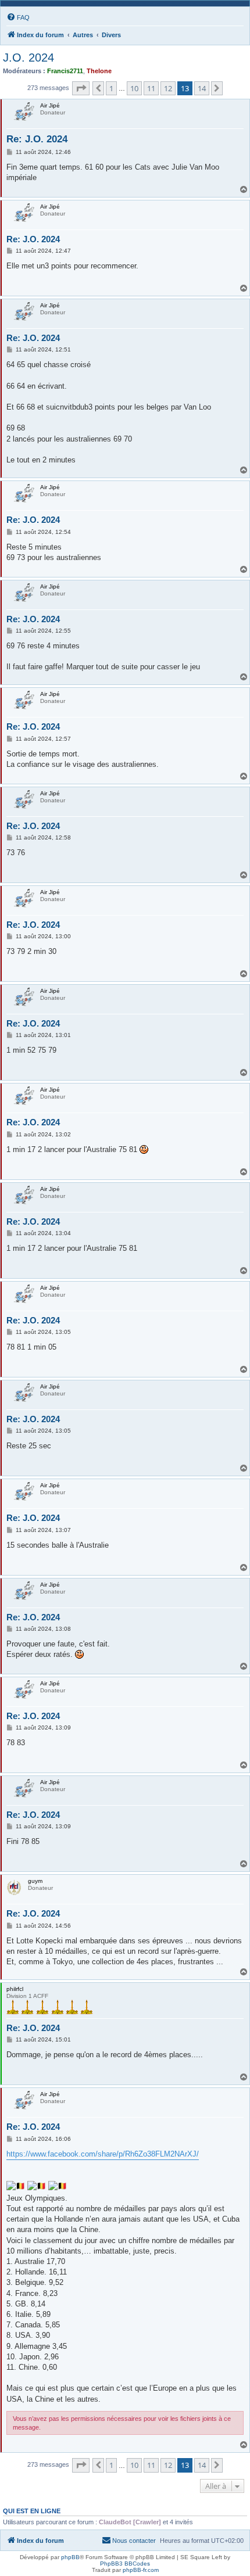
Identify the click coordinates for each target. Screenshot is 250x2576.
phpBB (70, 2557)
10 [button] (134, 88)
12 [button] (168, 88)
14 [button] (202, 88)
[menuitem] (18, 17)
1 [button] (111, 88)
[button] (81, 88)
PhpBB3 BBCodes (125, 2564)
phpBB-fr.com (141, 2570)
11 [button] (151, 88)
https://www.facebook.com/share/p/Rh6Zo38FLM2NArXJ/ (103, 2154)
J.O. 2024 (28, 58)
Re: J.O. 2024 (37, 139)
